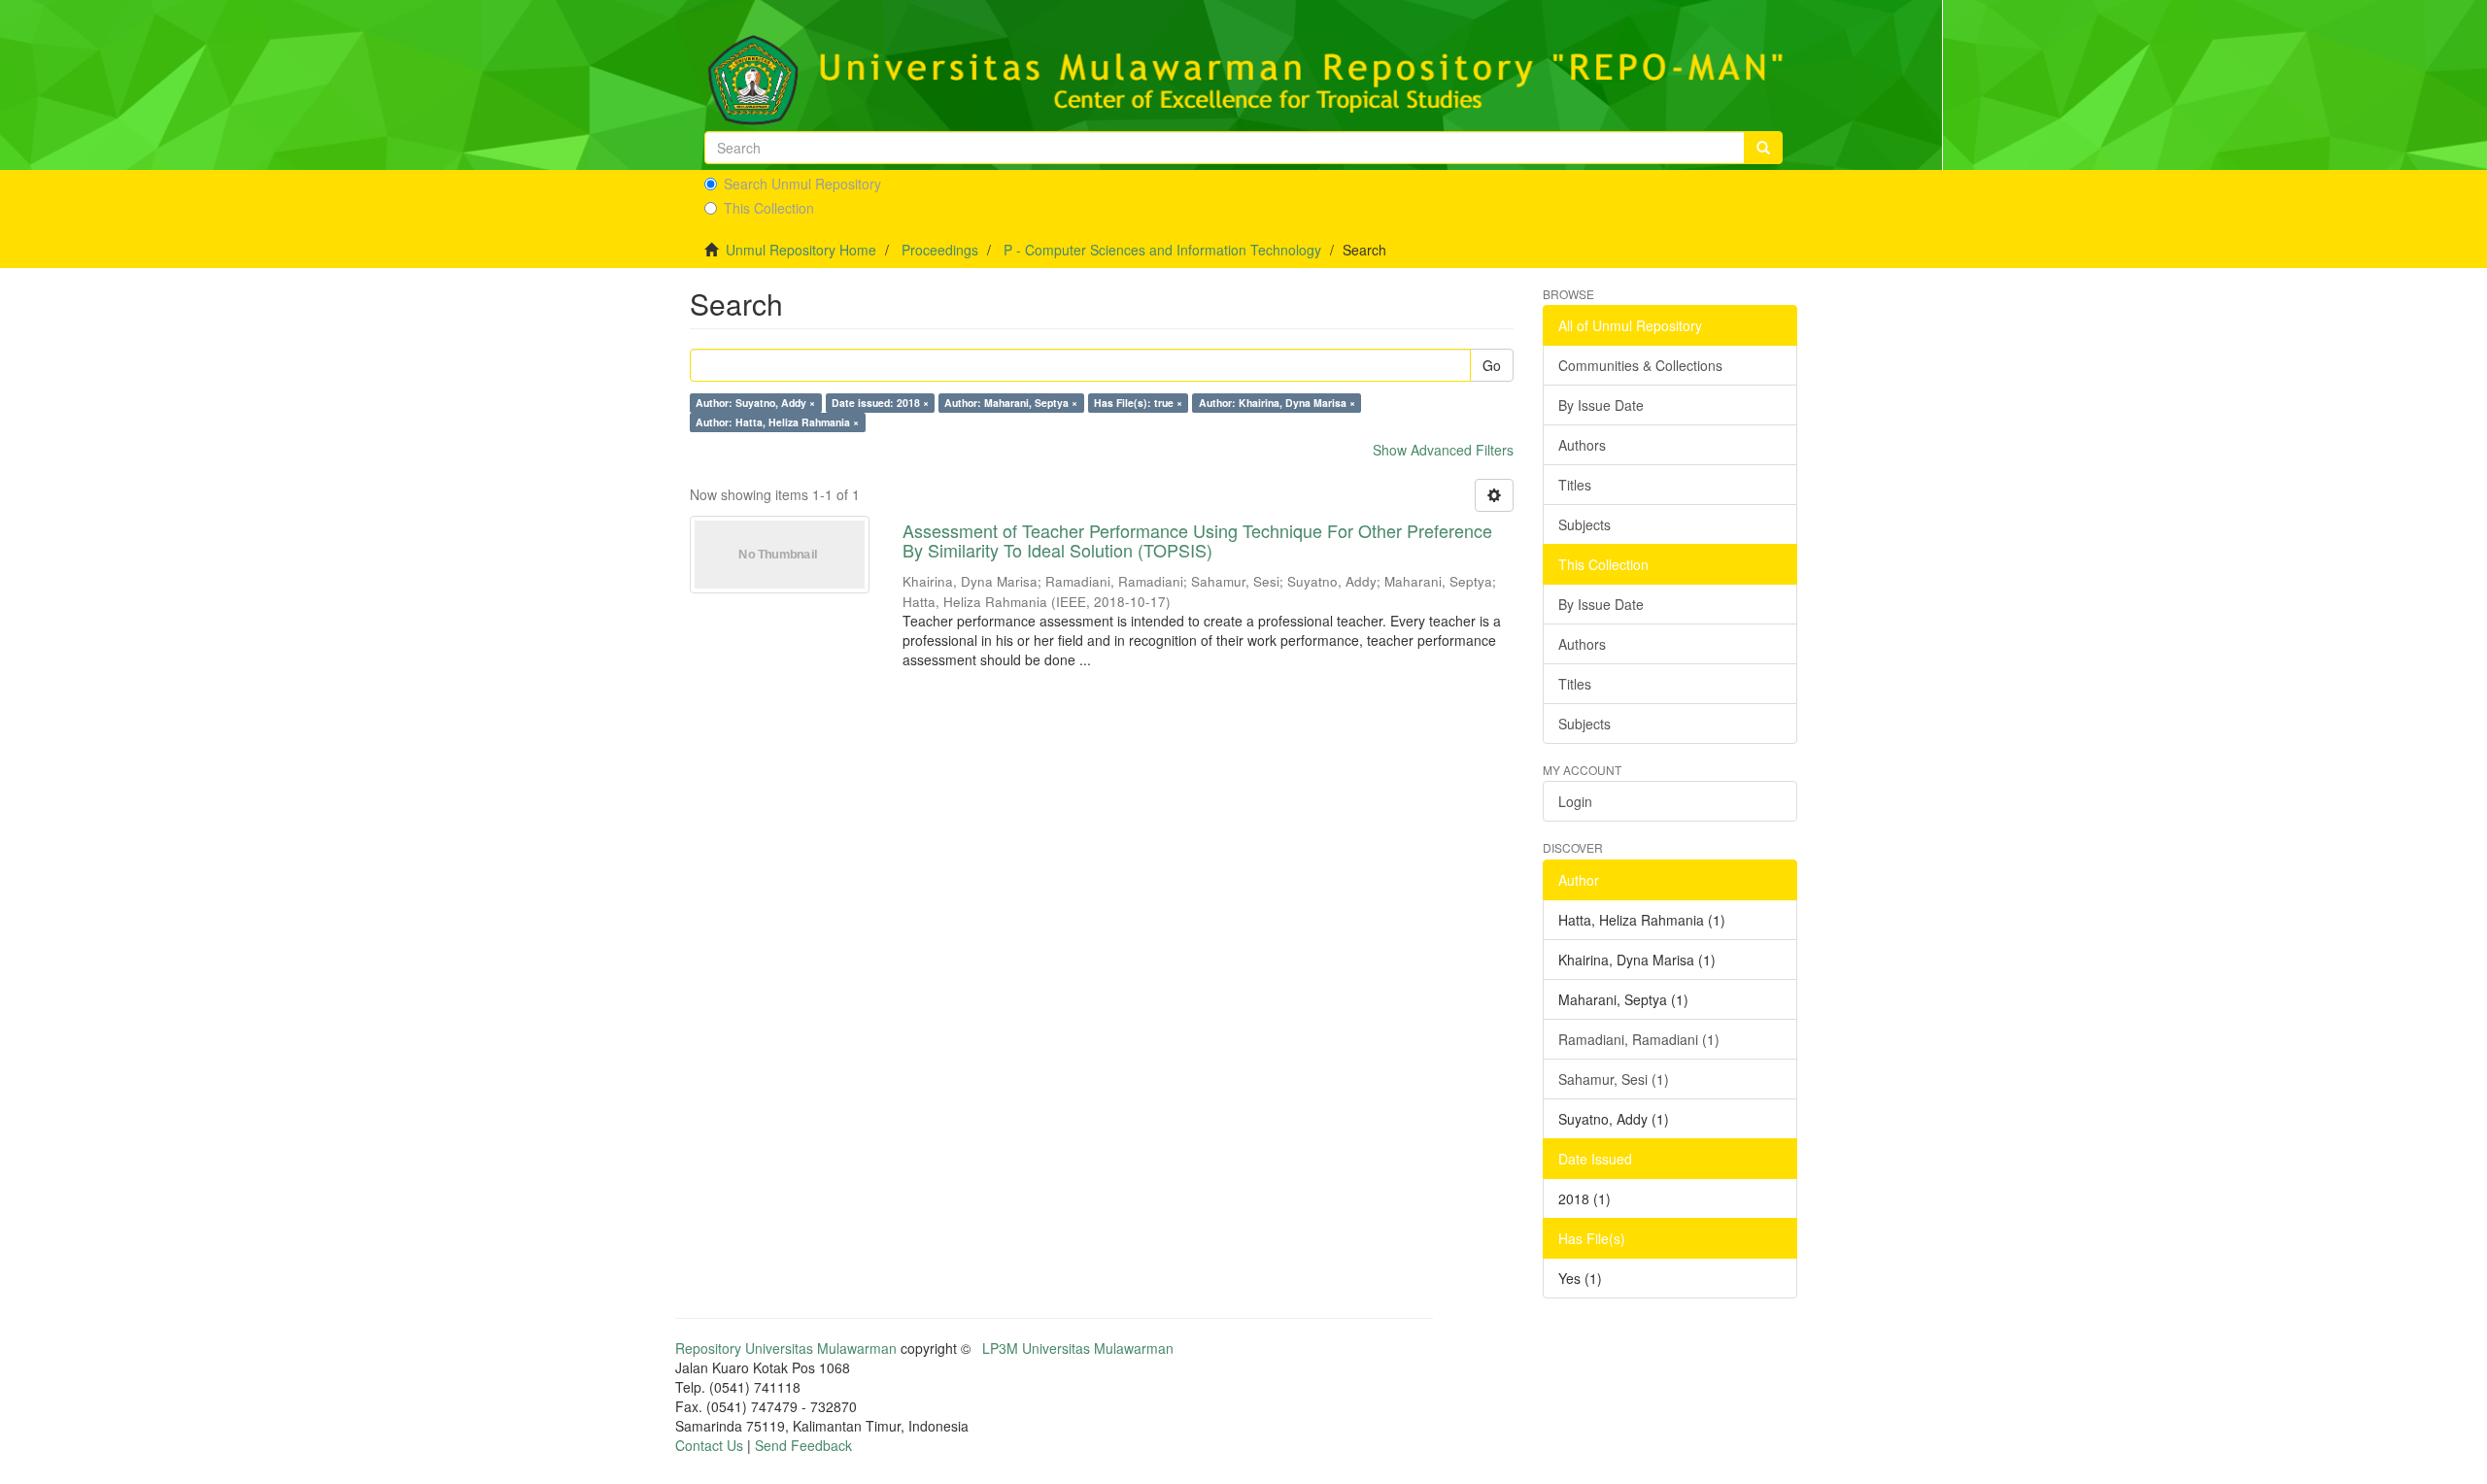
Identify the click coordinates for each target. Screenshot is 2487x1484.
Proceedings (940, 250)
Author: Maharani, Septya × (1011, 403)
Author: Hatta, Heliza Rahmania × (777, 422)
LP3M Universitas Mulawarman (1078, 1348)
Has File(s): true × (1138, 403)
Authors (1582, 445)
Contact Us (709, 1445)
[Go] (1763, 148)
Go (1492, 365)
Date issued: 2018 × (880, 403)
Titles (1575, 485)
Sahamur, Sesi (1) (1614, 1079)
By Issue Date (1601, 405)
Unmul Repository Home (801, 250)
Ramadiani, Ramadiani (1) (1639, 1039)
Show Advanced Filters (1443, 450)
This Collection (769, 208)
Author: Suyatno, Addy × (755, 403)
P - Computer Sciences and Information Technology (1162, 250)
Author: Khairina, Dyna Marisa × (1277, 403)
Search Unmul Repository (802, 184)
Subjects (1584, 524)
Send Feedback (803, 1445)
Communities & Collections (1640, 365)
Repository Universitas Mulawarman (786, 1348)
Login (1575, 801)
